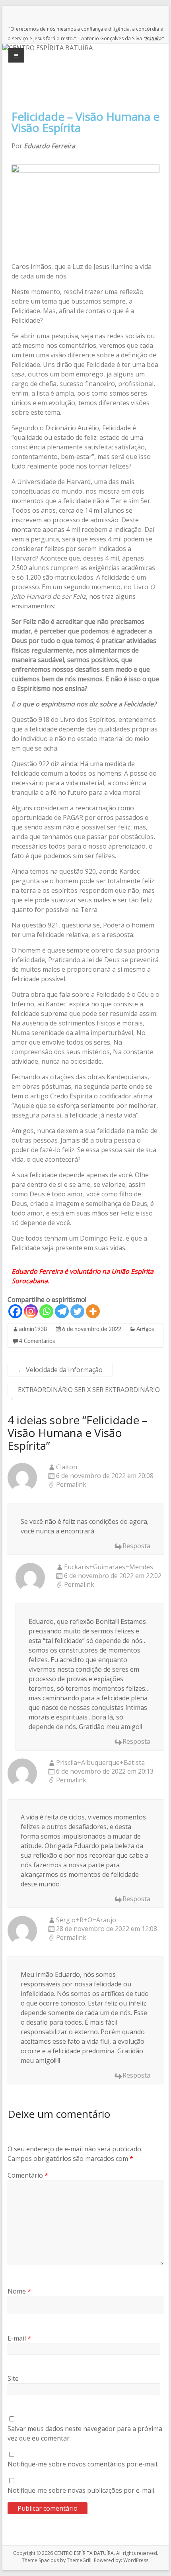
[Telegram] (62, 1311)
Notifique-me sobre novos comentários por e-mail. (83, 2464)
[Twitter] (77, 1311)
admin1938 (33, 1329)
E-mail (19, 2338)
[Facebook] (15, 1311)
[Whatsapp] (46, 1311)
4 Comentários (37, 1341)
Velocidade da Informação (60, 1370)
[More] (93, 1311)
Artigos (145, 1329)
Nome (19, 2291)
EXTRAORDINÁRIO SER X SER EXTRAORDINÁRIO (84, 1394)
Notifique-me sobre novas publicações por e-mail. (82, 2490)
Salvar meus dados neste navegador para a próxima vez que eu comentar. (85, 2433)
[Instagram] (31, 1311)
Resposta (136, 1546)
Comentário (28, 2175)
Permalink (71, 1485)
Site (13, 2378)
